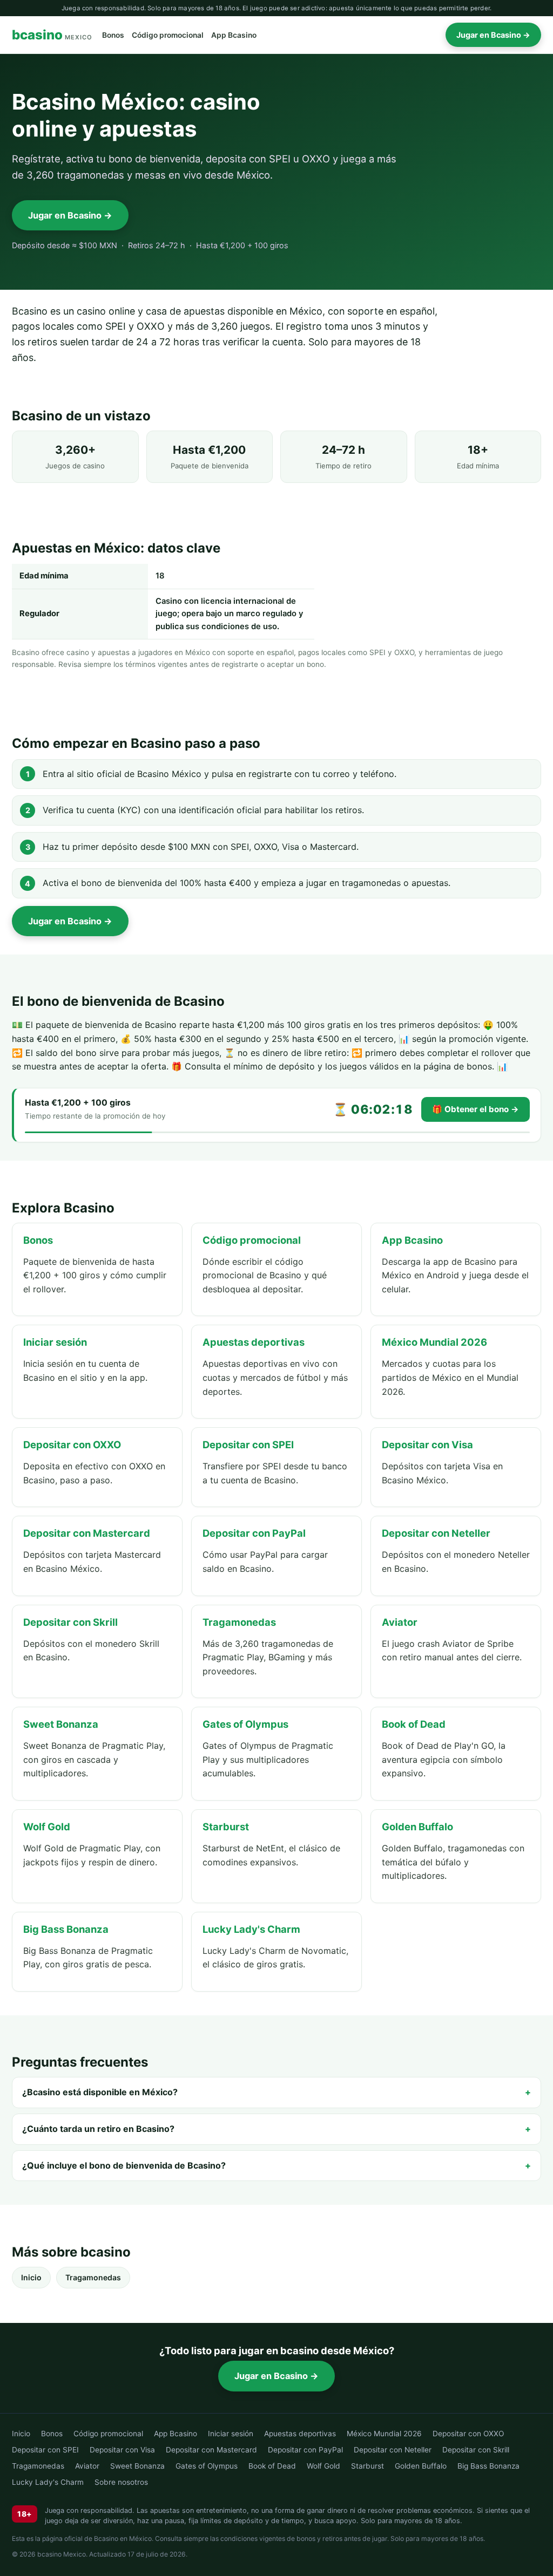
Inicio (31, 2277)
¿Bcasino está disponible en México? (100, 2092)
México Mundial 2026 (384, 2434)
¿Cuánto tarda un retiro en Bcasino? (98, 2129)
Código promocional (168, 35)
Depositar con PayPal (305, 2450)
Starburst (367, 2466)
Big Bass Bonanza (488, 2466)
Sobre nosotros (121, 2482)
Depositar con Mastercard (211, 2450)
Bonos (113, 35)
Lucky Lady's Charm (48, 2482)
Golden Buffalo (421, 2466)
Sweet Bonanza (137, 2466)
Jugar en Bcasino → (493, 35)
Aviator (87, 2466)
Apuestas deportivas (300, 2434)
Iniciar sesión (231, 2434)
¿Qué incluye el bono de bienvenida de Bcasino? (124, 2165)
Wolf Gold (323, 2466)
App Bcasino (234, 35)
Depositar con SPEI (45, 2450)
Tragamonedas (93, 2277)
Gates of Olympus (207, 2466)
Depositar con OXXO (468, 2434)
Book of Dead (272, 2466)
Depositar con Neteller (393, 2450)
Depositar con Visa (122, 2450)
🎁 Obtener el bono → (476, 1109)
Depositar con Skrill (476, 2450)
